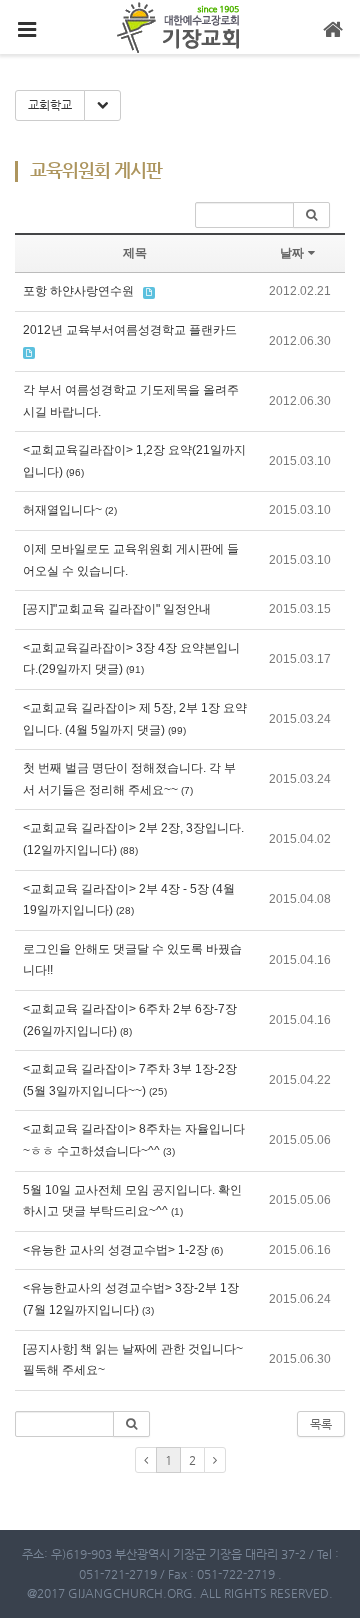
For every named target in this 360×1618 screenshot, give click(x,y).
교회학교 (50, 105)
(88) (129, 850)
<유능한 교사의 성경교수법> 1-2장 (115, 1250)
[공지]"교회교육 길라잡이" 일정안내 (117, 609)
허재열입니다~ (62, 510)
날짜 (292, 253)
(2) (111, 510)
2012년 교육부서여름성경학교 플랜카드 (130, 330)
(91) (135, 669)
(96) (75, 472)
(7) (187, 790)
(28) (125, 910)
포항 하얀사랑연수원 (78, 291)
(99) (177, 730)
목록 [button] (321, 1424)
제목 (135, 253)
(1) (177, 1211)
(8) (126, 1031)
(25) (158, 1091)
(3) (169, 1151)
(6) (217, 1250)
